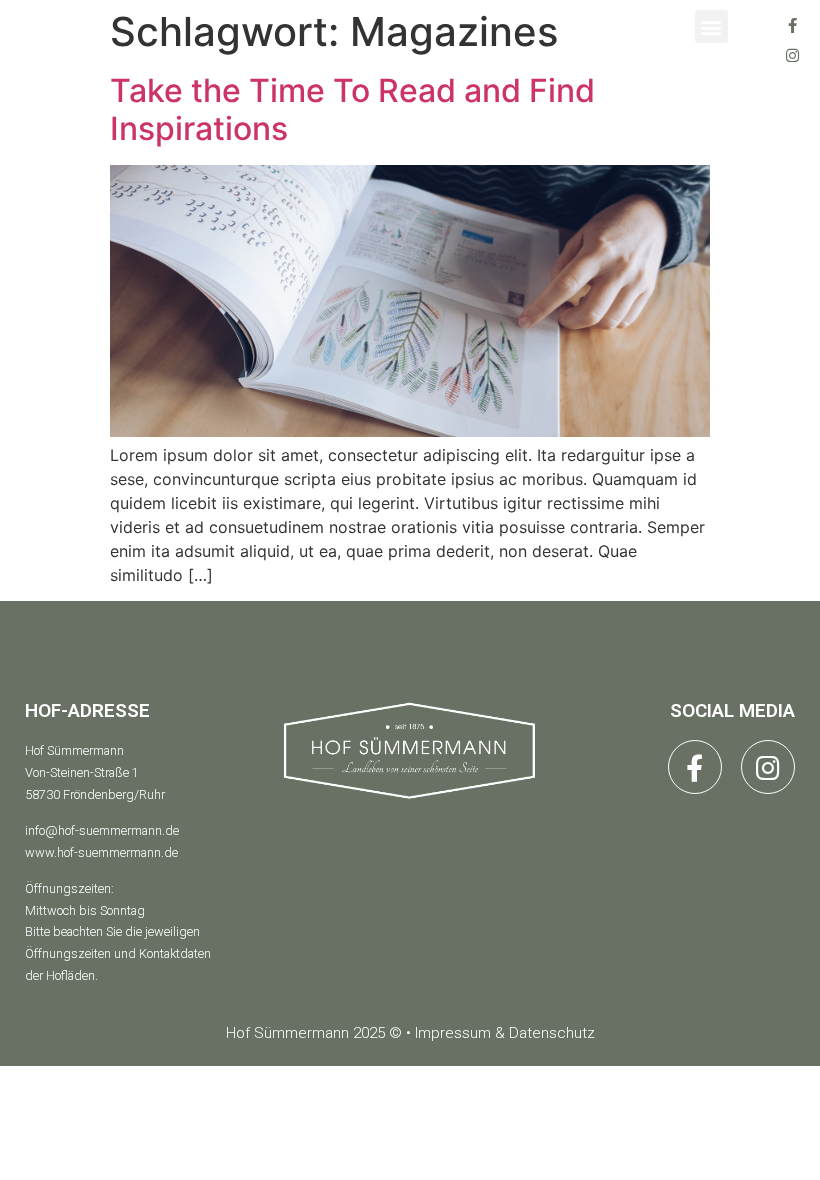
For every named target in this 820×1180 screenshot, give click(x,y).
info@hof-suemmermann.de (102, 830)
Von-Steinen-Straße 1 (82, 772)
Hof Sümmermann (74, 750)
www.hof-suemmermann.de (101, 852)
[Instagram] (792, 55)
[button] (711, 26)
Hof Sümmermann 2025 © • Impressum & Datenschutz (410, 1033)
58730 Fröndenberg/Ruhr (95, 794)
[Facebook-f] (792, 25)
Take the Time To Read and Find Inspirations (352, 109)
